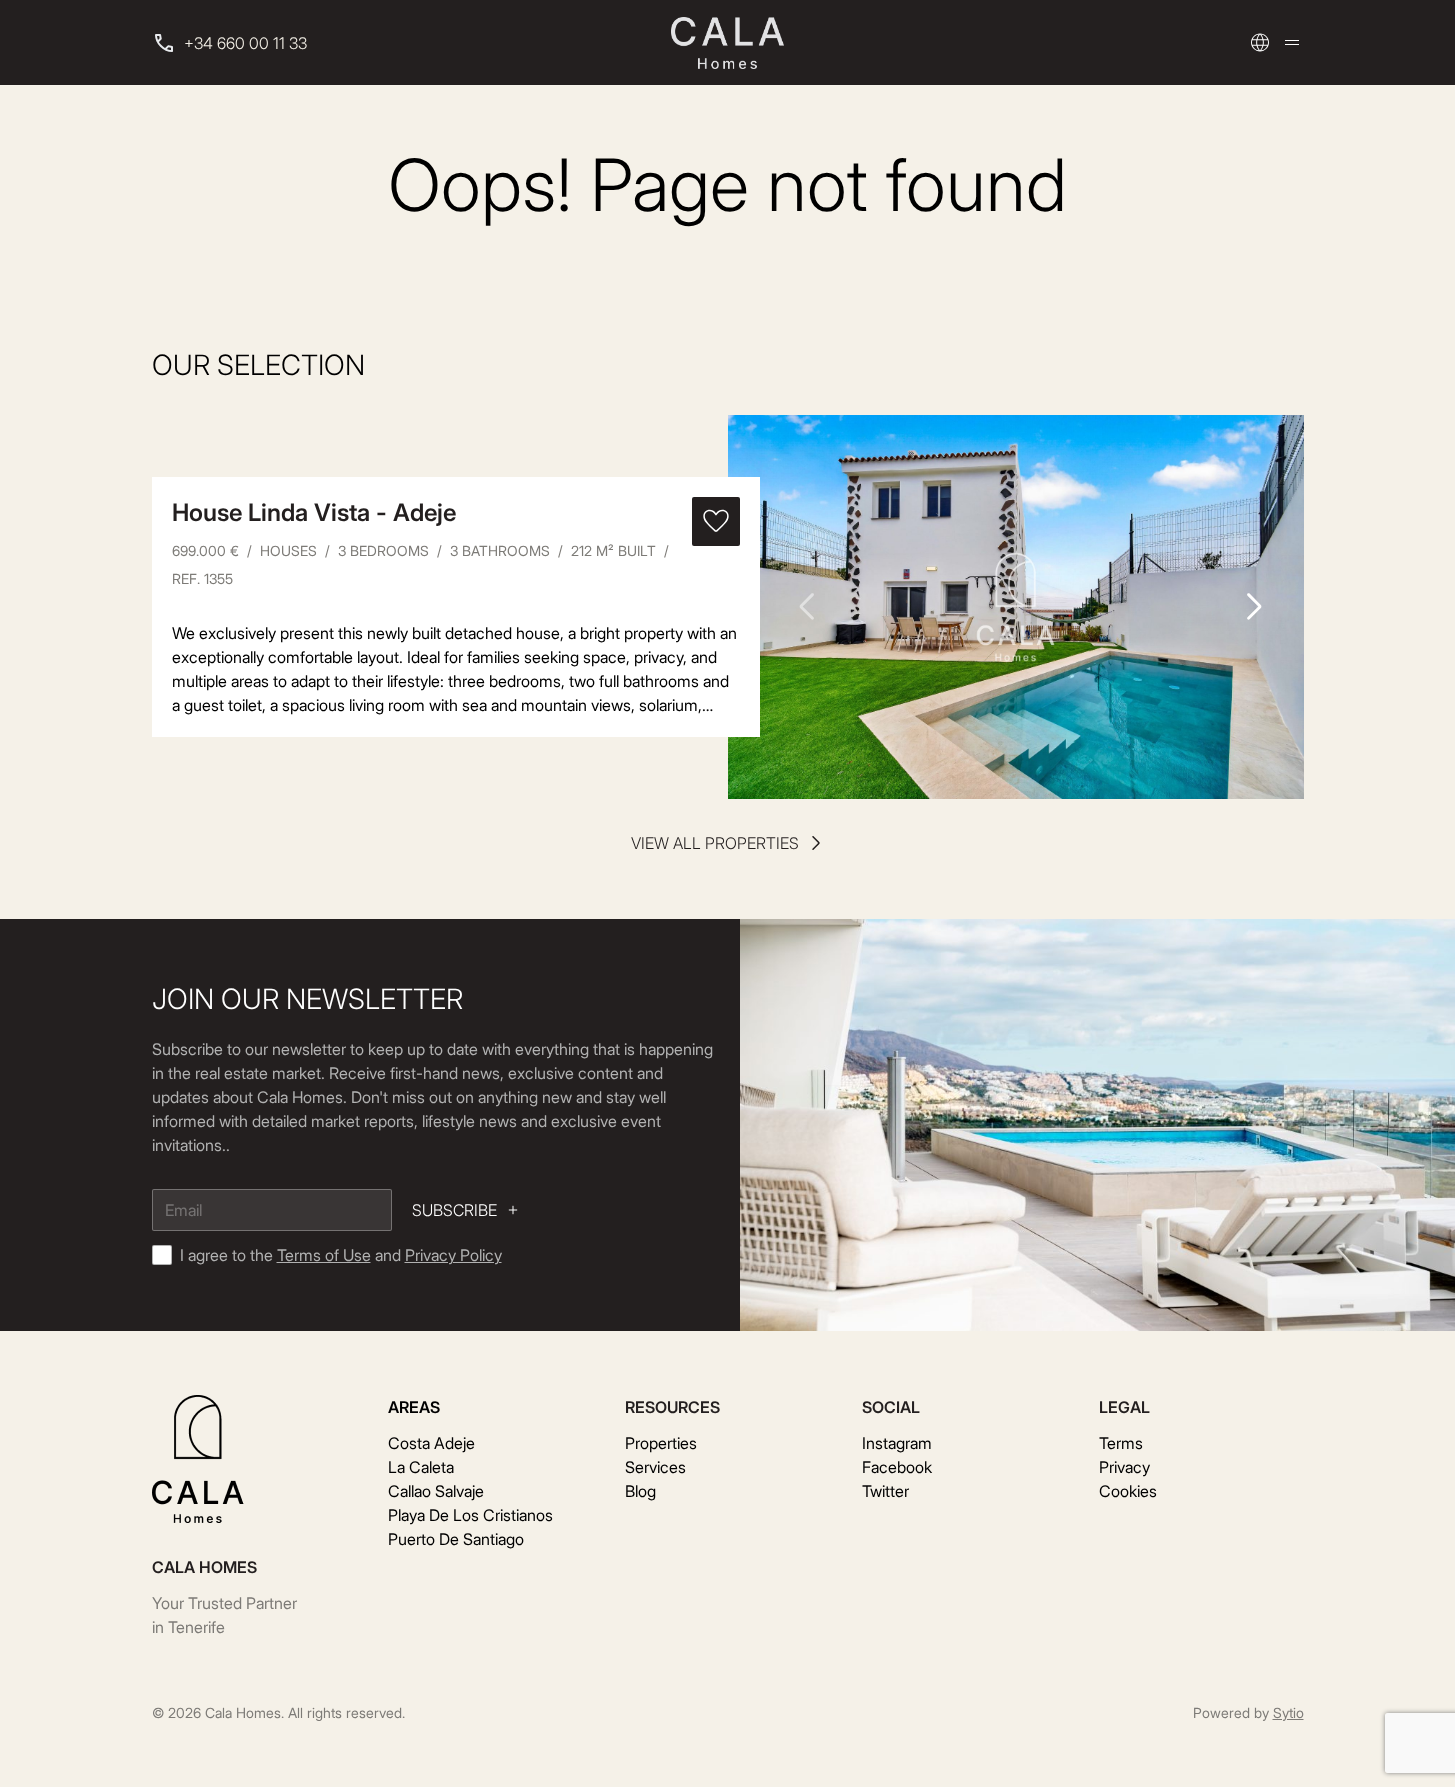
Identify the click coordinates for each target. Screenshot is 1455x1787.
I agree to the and (341, 1255)
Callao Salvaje (436, 1491)
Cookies (1128, 1491)
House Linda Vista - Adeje (314, 512)
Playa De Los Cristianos (470, 1515)
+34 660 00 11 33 (245, 43)
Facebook (897, 1467)
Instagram (897, 1443)
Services (655, 1467)
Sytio (1288, 1712)
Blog (640, 1491)
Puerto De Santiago (456, 1539)
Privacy (1124, 1467)
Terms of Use (324, 1255)
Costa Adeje (431, 1443)
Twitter (885, 1491)
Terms (1121, 1443)
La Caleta (421, 1467)
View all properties (715, 843)
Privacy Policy (453, 1255)
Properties (661, 1443)
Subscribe (454, 1210)
